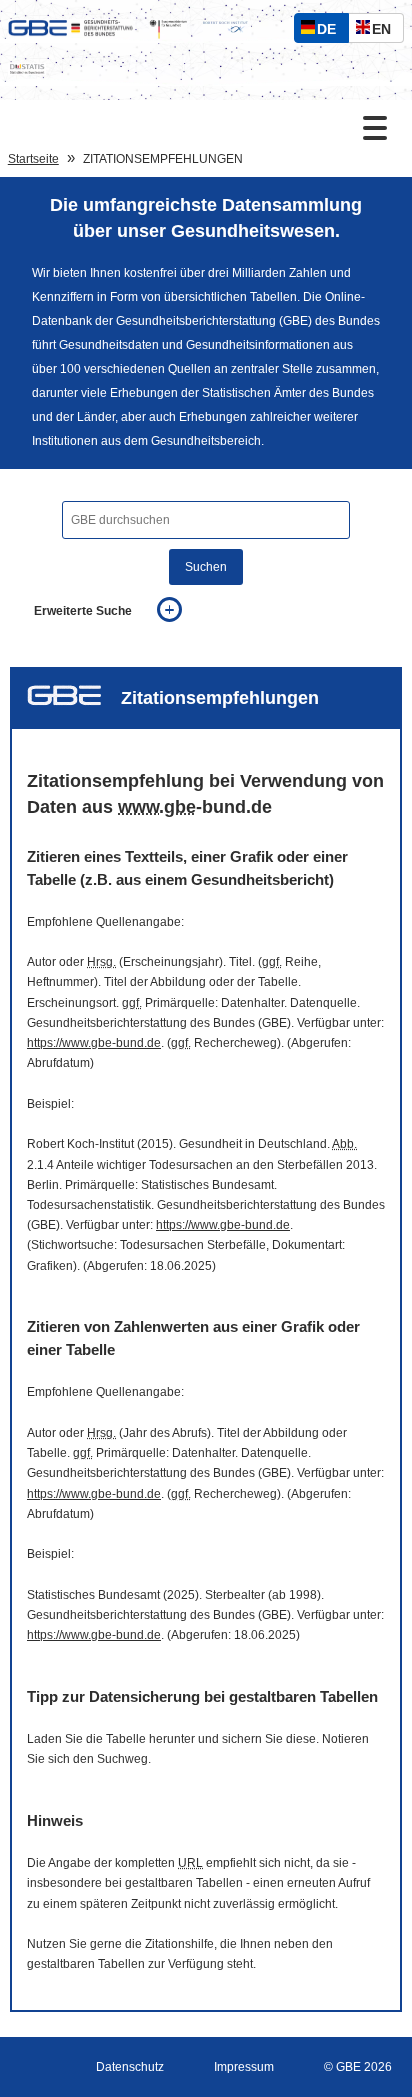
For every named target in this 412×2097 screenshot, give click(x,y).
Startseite (33, 159)
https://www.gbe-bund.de (94, 1043)
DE (331, 31)
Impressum (244, 2067)
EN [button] (386, 31)
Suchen (206, 567)
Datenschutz (130, 2067)
